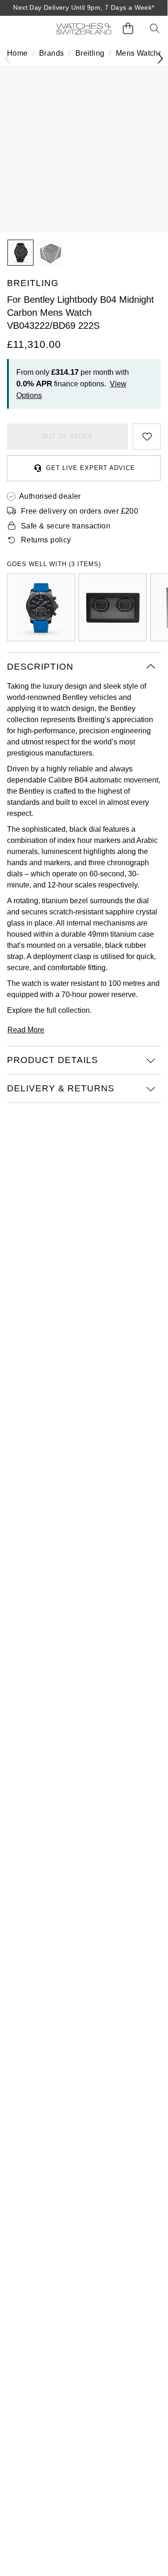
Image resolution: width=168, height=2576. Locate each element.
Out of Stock (67, 436)
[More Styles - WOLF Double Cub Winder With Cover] (113, 607)
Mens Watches (141, 53)
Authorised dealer (50, 496)
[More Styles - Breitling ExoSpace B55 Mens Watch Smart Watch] (41, 607)
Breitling (90, 53)
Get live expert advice (91, 468)
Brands (51, 53)
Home (17, 53)
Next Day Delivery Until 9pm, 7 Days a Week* (84, 7)
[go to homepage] (84, 29)
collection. (75, 1010)
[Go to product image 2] (50, 253)
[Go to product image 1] (20, 253)
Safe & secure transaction (66, 526)
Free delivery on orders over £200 (80, 511)
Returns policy (46, 540)
